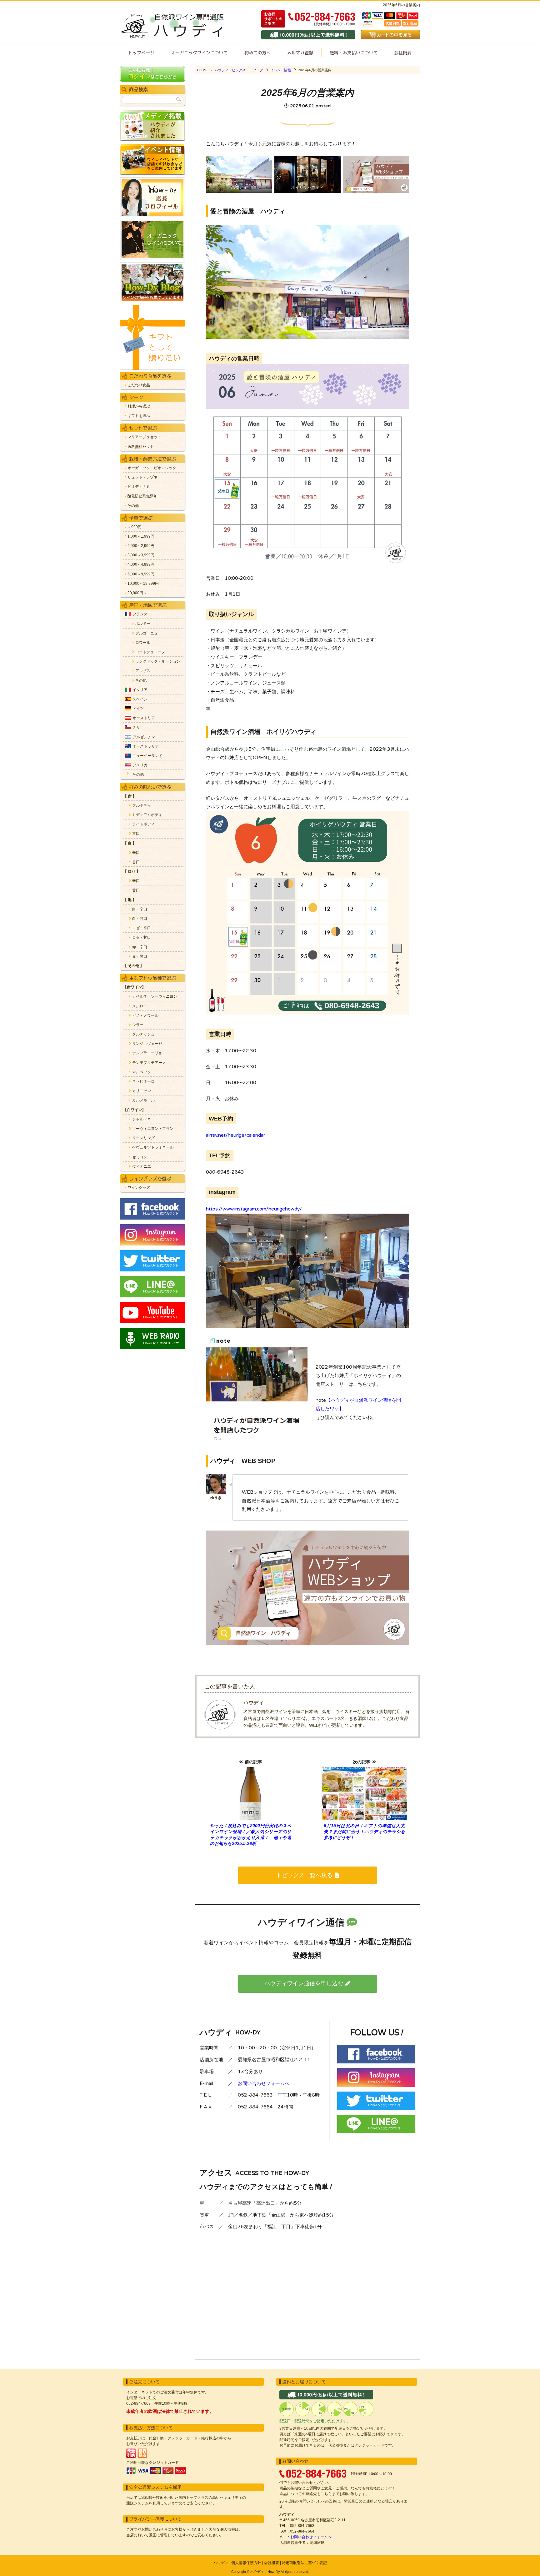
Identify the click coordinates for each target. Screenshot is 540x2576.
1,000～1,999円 (141, 536)
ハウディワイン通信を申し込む (304, 1983)
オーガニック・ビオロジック (152, 468)
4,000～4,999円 (141, 565)
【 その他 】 (133, 966)
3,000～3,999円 (141, 555)
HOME (202, 70)
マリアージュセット (144, 437)
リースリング (143, 1138)
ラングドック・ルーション (158, 662)
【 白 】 (130, 843)
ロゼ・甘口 (142, 937)
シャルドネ (142, 1119)
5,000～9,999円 (141, 574)
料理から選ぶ (139, 406)
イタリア (140, 690)
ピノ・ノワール (145, 1016)
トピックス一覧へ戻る (304, 1875)
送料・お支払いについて (354, 53)
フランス (140, 614)
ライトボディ (143, 824)
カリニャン (142, 1091)
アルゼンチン (144, 737)
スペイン (140, 699)
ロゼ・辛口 (142, 928)
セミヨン (140, 1157)
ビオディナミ (139, 487)
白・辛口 (140, 909)
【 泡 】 (130, 900)
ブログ (258, 70)
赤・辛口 (140, 947)
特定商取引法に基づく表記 (304, 2563)
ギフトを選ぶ (139, 416)
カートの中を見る (390, 35)
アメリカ (140, 765)
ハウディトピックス (230, 70)
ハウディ (221, 2563)
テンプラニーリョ (147, 1053)
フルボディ (142, 806)
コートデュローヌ (150, 652)
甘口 (136, 834)
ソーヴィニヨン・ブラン (153, 1129)
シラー (138, 1025)
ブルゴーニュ (147, 633)
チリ (136, 727)
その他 (133, 506)
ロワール (143, 643)
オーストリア (144, 718)
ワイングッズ (139, 1188)
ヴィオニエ (142, 1167)
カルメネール (143, 1100)
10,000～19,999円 (143, 584)
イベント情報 (281, 70)
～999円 (135, 527)
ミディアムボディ (147, 815)
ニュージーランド (147, 756)
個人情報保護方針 (246, 2563)
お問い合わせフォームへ (264, 2083)
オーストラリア (146, 747)
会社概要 (403, 53)
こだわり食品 (139, 385)
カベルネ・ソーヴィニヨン (155, 997)
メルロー (140, 1006)
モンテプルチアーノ (149, 1063)
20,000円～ (137, 593)
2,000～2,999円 (141, 546)
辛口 (136, 853)
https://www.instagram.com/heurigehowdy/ (254, 1209)
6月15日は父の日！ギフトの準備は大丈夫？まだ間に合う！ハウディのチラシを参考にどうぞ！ (364, 1832)
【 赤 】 (130, 796)
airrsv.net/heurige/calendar (235, 1135)
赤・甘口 (140, 957)
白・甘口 (140, 919)
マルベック (142, 1072)
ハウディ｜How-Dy (265, 2572)
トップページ (141, 53)
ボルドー (143, 624)
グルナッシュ (143, 1034)
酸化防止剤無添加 (142, 496)
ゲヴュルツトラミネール (153, 1148)
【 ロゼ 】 (132, 872)
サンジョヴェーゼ (147, 1044)
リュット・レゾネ (142, 477)
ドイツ (138, 709)
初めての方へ (257, 53)
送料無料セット (141, 447)
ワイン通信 (300, 53)
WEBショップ (257, 1492)
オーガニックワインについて (199, 53)
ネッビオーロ (143, 1082)
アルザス (143, 671)
